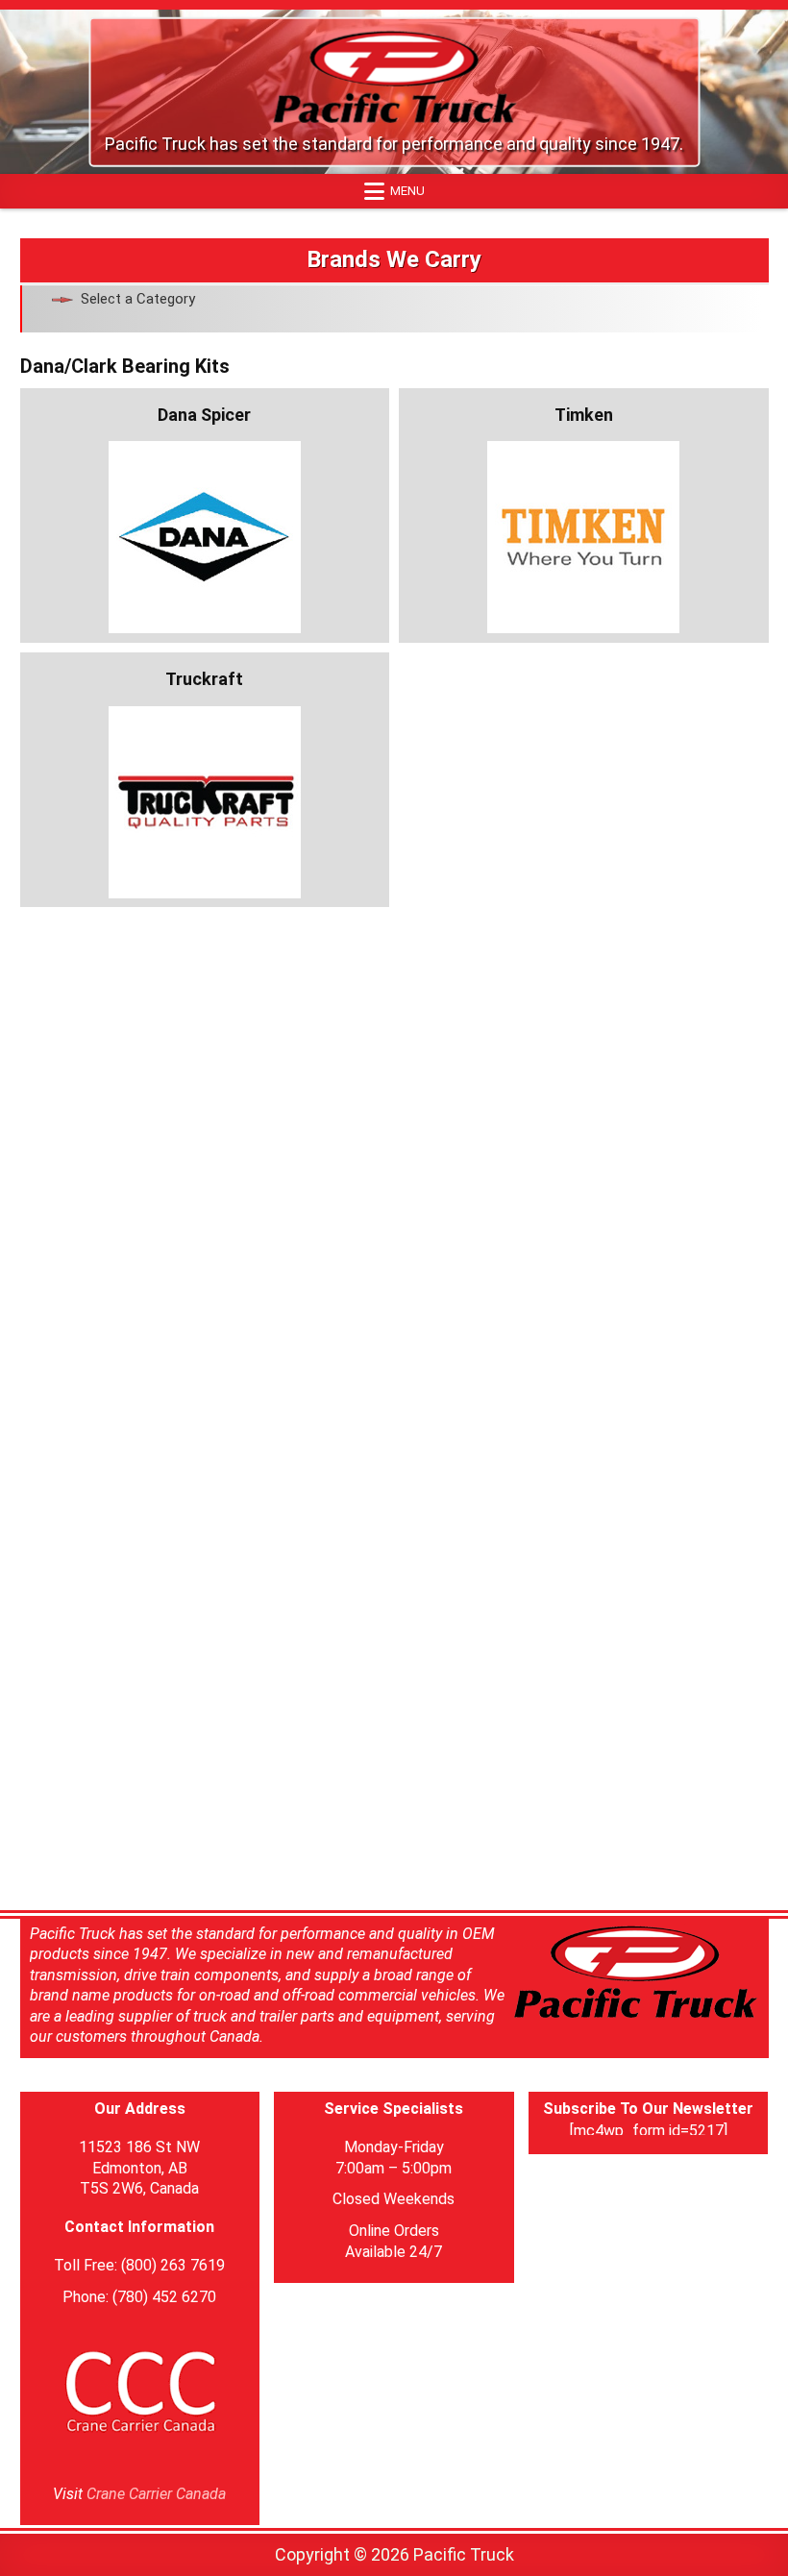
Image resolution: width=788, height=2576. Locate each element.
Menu (407, 191)
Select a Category (138, 299)
